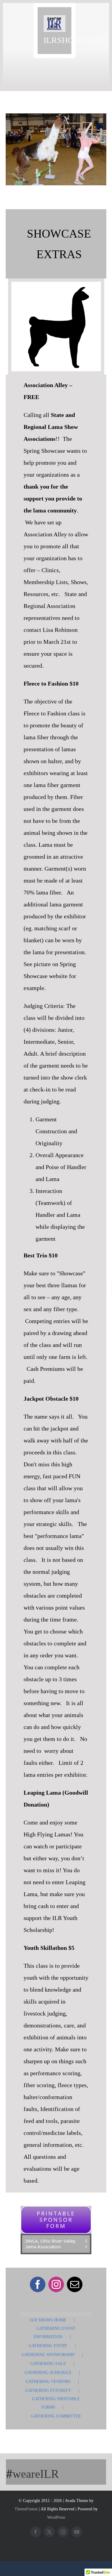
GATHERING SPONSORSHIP (48, 2355)
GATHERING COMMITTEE (56, 2416)
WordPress (56, 2517)
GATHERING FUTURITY (48, 2391)
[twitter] (49, 2532)
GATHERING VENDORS (48, 2382)
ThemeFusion (26, 2509)
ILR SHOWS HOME (48, 2320)
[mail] (75, 2284)
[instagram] (56, 2284)
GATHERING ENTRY (48, 2346)
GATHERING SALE (48, 2364)
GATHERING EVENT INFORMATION (55, 2333)
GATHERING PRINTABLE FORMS (56, 2403)
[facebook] (38, 2284)
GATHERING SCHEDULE (48, 2373)
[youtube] (77, 2532)
